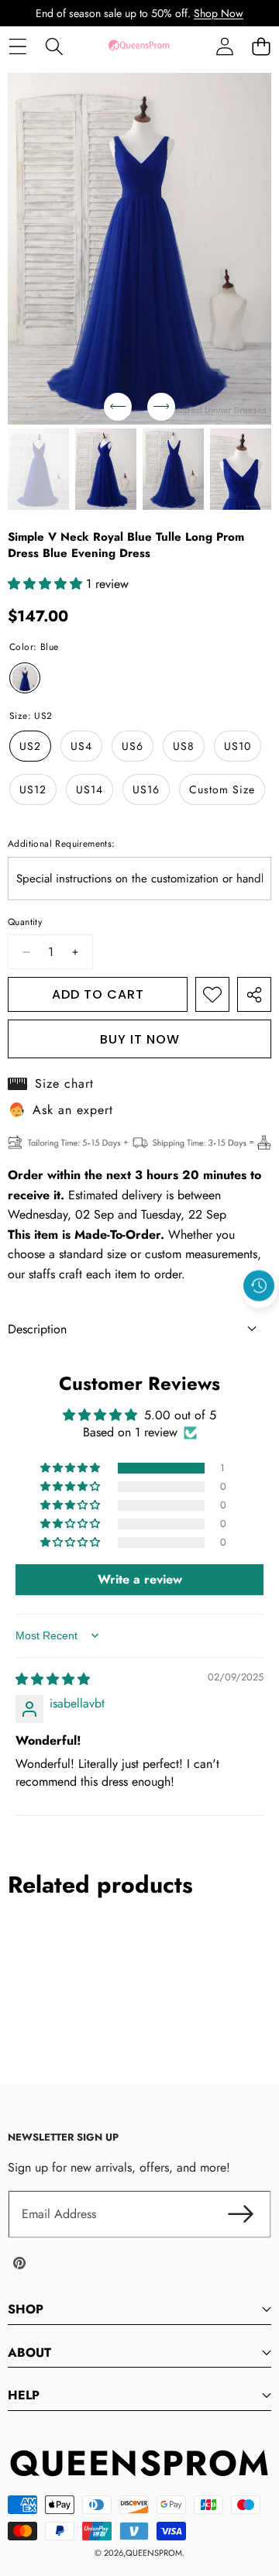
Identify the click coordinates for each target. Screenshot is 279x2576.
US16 (146, 789)
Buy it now (140, 1039)
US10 (238, 746)
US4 (81, 746)
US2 (30, 746)
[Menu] (17, 46)
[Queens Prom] (139, 46)
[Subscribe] (240, 2214)
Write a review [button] (140, 1579)
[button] (261, 46)
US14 (90, 789)
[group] (38, 469)
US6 (133, 746)
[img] (53, 1679)
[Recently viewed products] (259, 1285)
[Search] (54, 46)
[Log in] (224, 46)
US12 (33, 789)
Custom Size (222, 789)
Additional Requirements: (62, 844)
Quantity (25, 922)
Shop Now (219, 13)
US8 (184, 746)
